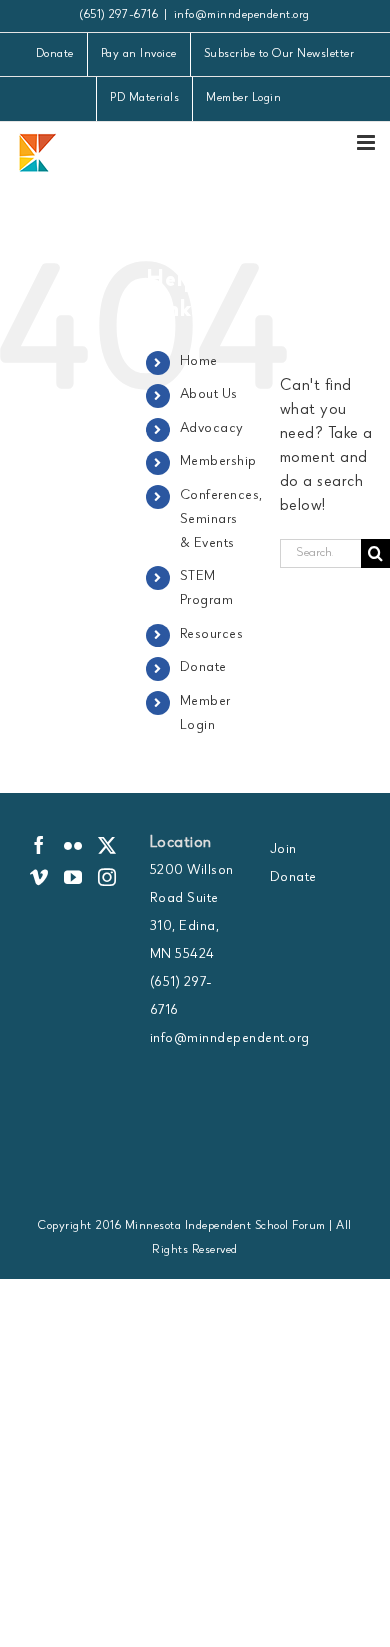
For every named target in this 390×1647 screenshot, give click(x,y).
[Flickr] (73, 845)
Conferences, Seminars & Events (221, 520)
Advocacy (212, 429)
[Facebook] (39, 845)
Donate (203, 668)
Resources (212, 635)
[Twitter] (107, 845)
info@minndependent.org (242, 16)
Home (199, 362)
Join (283, 850)
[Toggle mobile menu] (368, 142)
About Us (209, 395)
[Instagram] (107, 877)
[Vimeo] (39, 877)
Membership (218, 462)
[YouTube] (73, 877)
